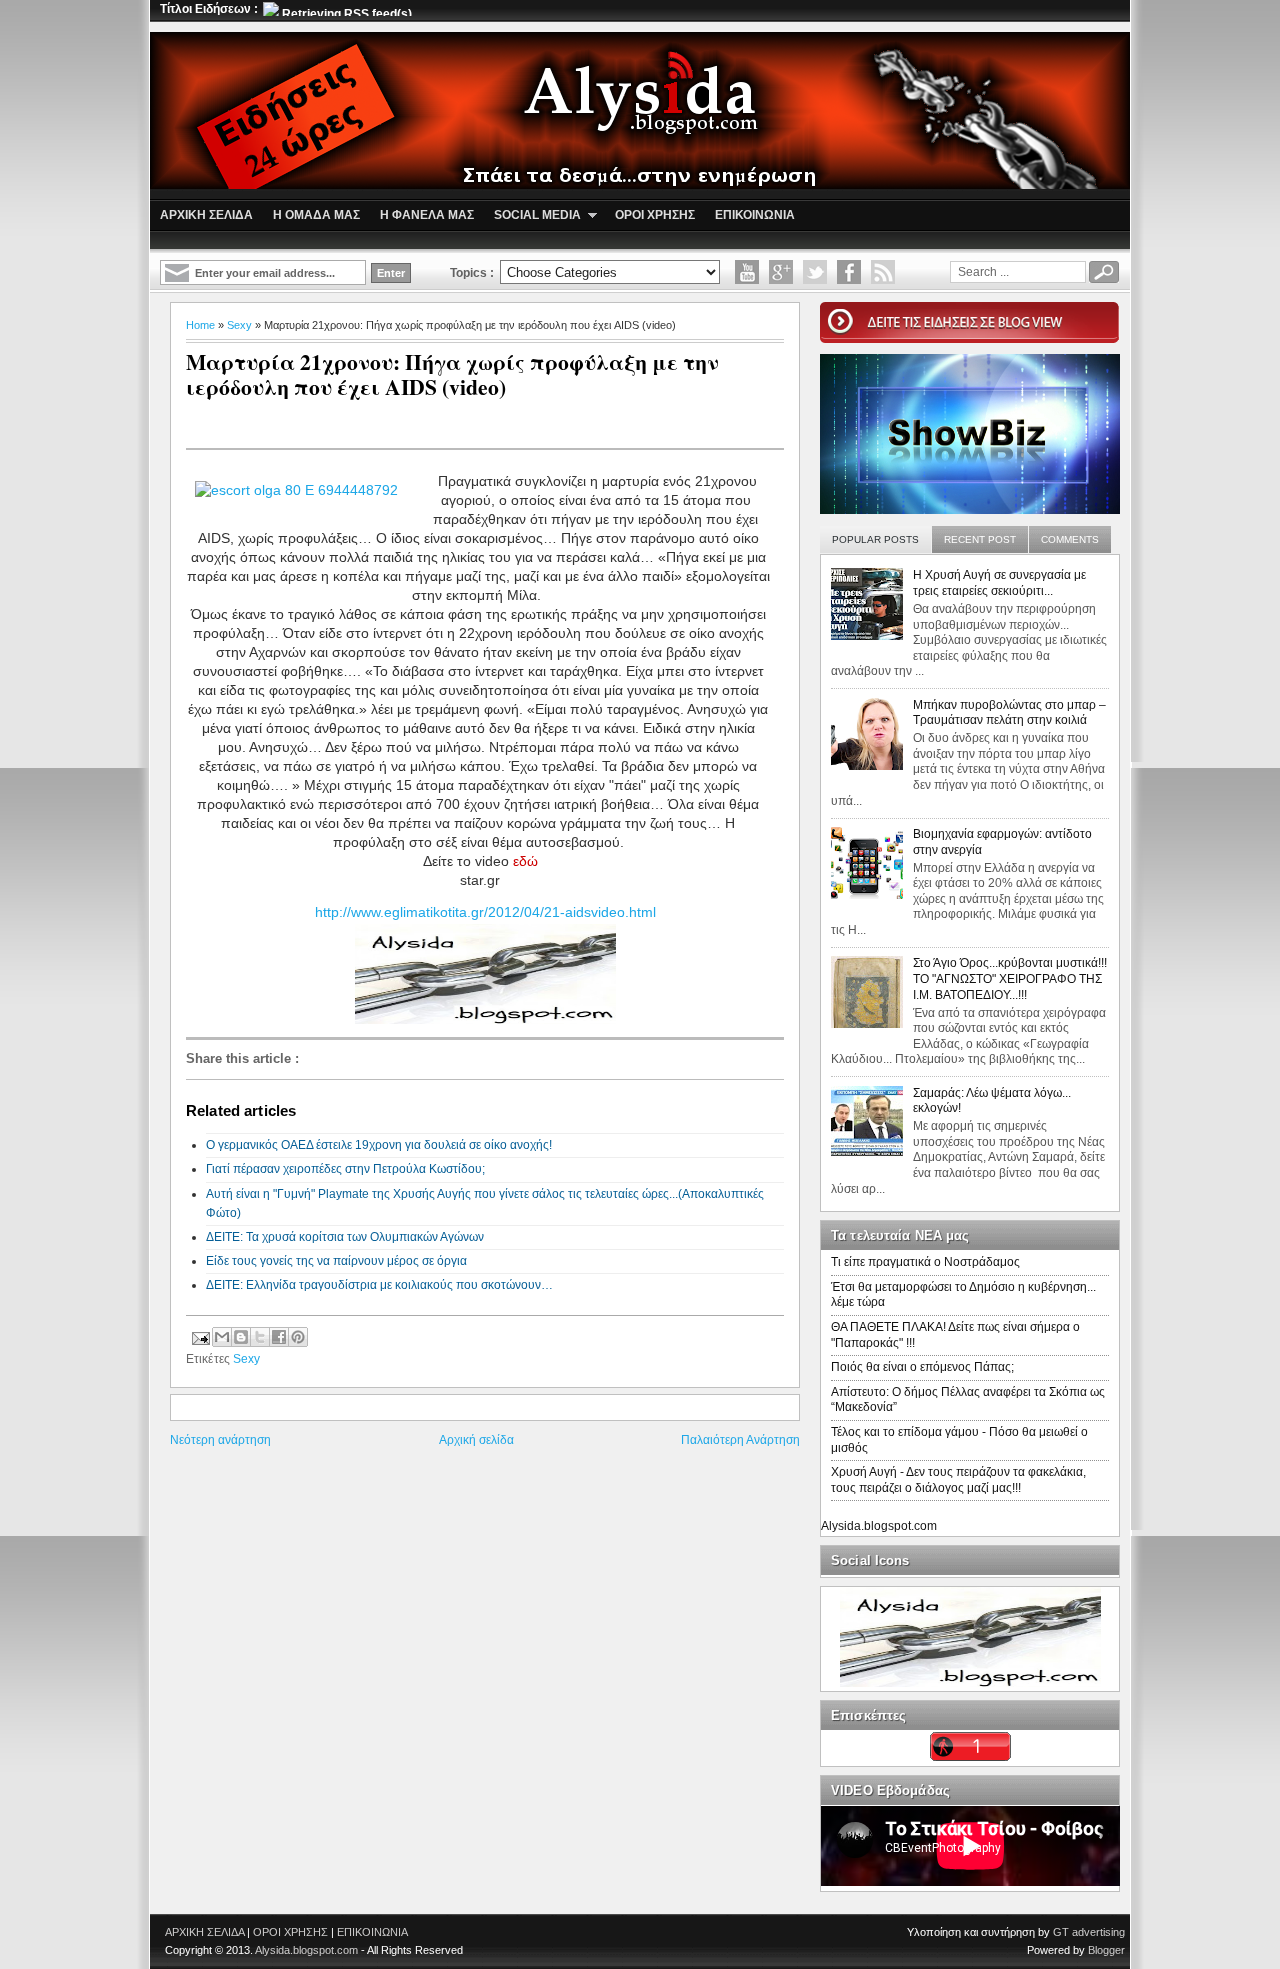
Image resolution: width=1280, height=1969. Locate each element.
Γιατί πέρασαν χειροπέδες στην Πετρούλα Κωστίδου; (345, 1169)
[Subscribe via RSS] (883, 272)
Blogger (1106, 1950)
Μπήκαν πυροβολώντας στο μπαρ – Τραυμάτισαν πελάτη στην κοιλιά (1009, 713)
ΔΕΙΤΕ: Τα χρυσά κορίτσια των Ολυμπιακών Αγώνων (345, 1237)
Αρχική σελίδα (476, 1440)
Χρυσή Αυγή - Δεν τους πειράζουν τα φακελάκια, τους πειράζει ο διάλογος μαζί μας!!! (958, 1480)
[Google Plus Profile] (781, 272)
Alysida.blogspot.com (879, 1526)
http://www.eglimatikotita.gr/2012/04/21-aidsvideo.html (485, 912)
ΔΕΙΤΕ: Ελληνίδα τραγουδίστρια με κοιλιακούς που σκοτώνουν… (379, 1285)
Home (200, 325)
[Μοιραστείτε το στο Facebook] (279, 1337)
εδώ (525, 861)
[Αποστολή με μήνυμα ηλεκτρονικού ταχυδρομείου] (222, 1337)
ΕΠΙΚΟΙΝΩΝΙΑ (372, 1932)
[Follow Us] (815, 272)
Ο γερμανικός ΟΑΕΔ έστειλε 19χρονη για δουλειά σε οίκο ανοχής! (379, 1145)
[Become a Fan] (849, 272)
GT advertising (1089, 1932)
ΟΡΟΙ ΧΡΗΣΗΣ (290, 1932)
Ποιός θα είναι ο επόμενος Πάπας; (922, 1367)
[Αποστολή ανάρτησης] (199, 1335)
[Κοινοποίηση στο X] (260, 1337)
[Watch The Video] (747, 272)
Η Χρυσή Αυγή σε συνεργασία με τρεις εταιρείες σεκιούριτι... (999, 583)
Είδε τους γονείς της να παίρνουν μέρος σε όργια (336, 1261)
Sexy (239, 325)
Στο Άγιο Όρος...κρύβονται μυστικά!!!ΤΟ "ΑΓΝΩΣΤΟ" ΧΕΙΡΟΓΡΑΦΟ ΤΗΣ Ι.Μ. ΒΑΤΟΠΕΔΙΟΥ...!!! (1010, 978)
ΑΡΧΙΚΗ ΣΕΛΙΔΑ (204, 1932)
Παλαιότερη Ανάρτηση (740, 1440)
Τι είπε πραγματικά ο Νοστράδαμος (925, 1262)
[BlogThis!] (241, 1337)
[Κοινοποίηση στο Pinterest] (298, 1337)
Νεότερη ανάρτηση (220, 1440)
